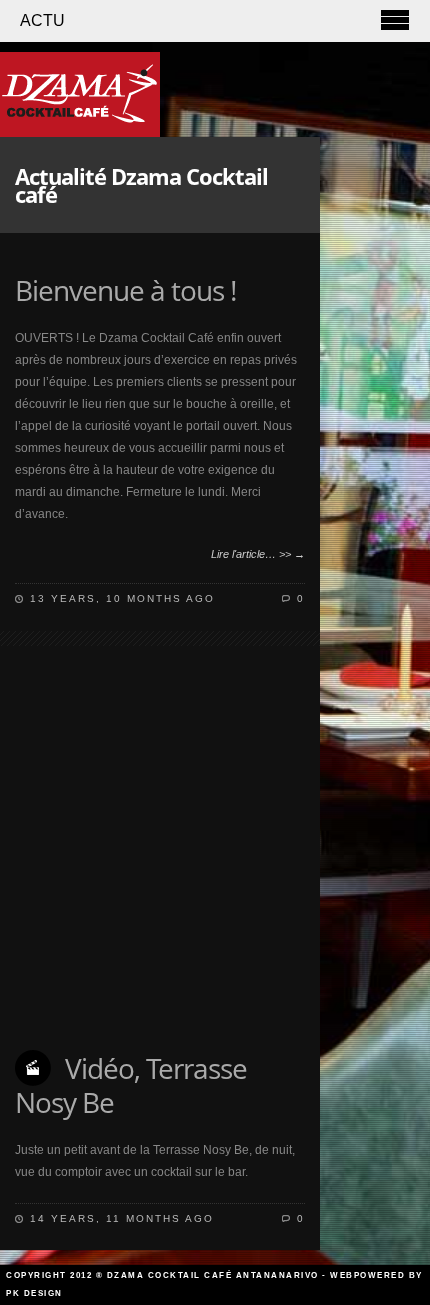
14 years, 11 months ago (122, 1218)
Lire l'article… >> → (258, 554)
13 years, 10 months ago (122, 598)
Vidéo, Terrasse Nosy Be (131, 1085)
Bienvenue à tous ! (125, 290)
